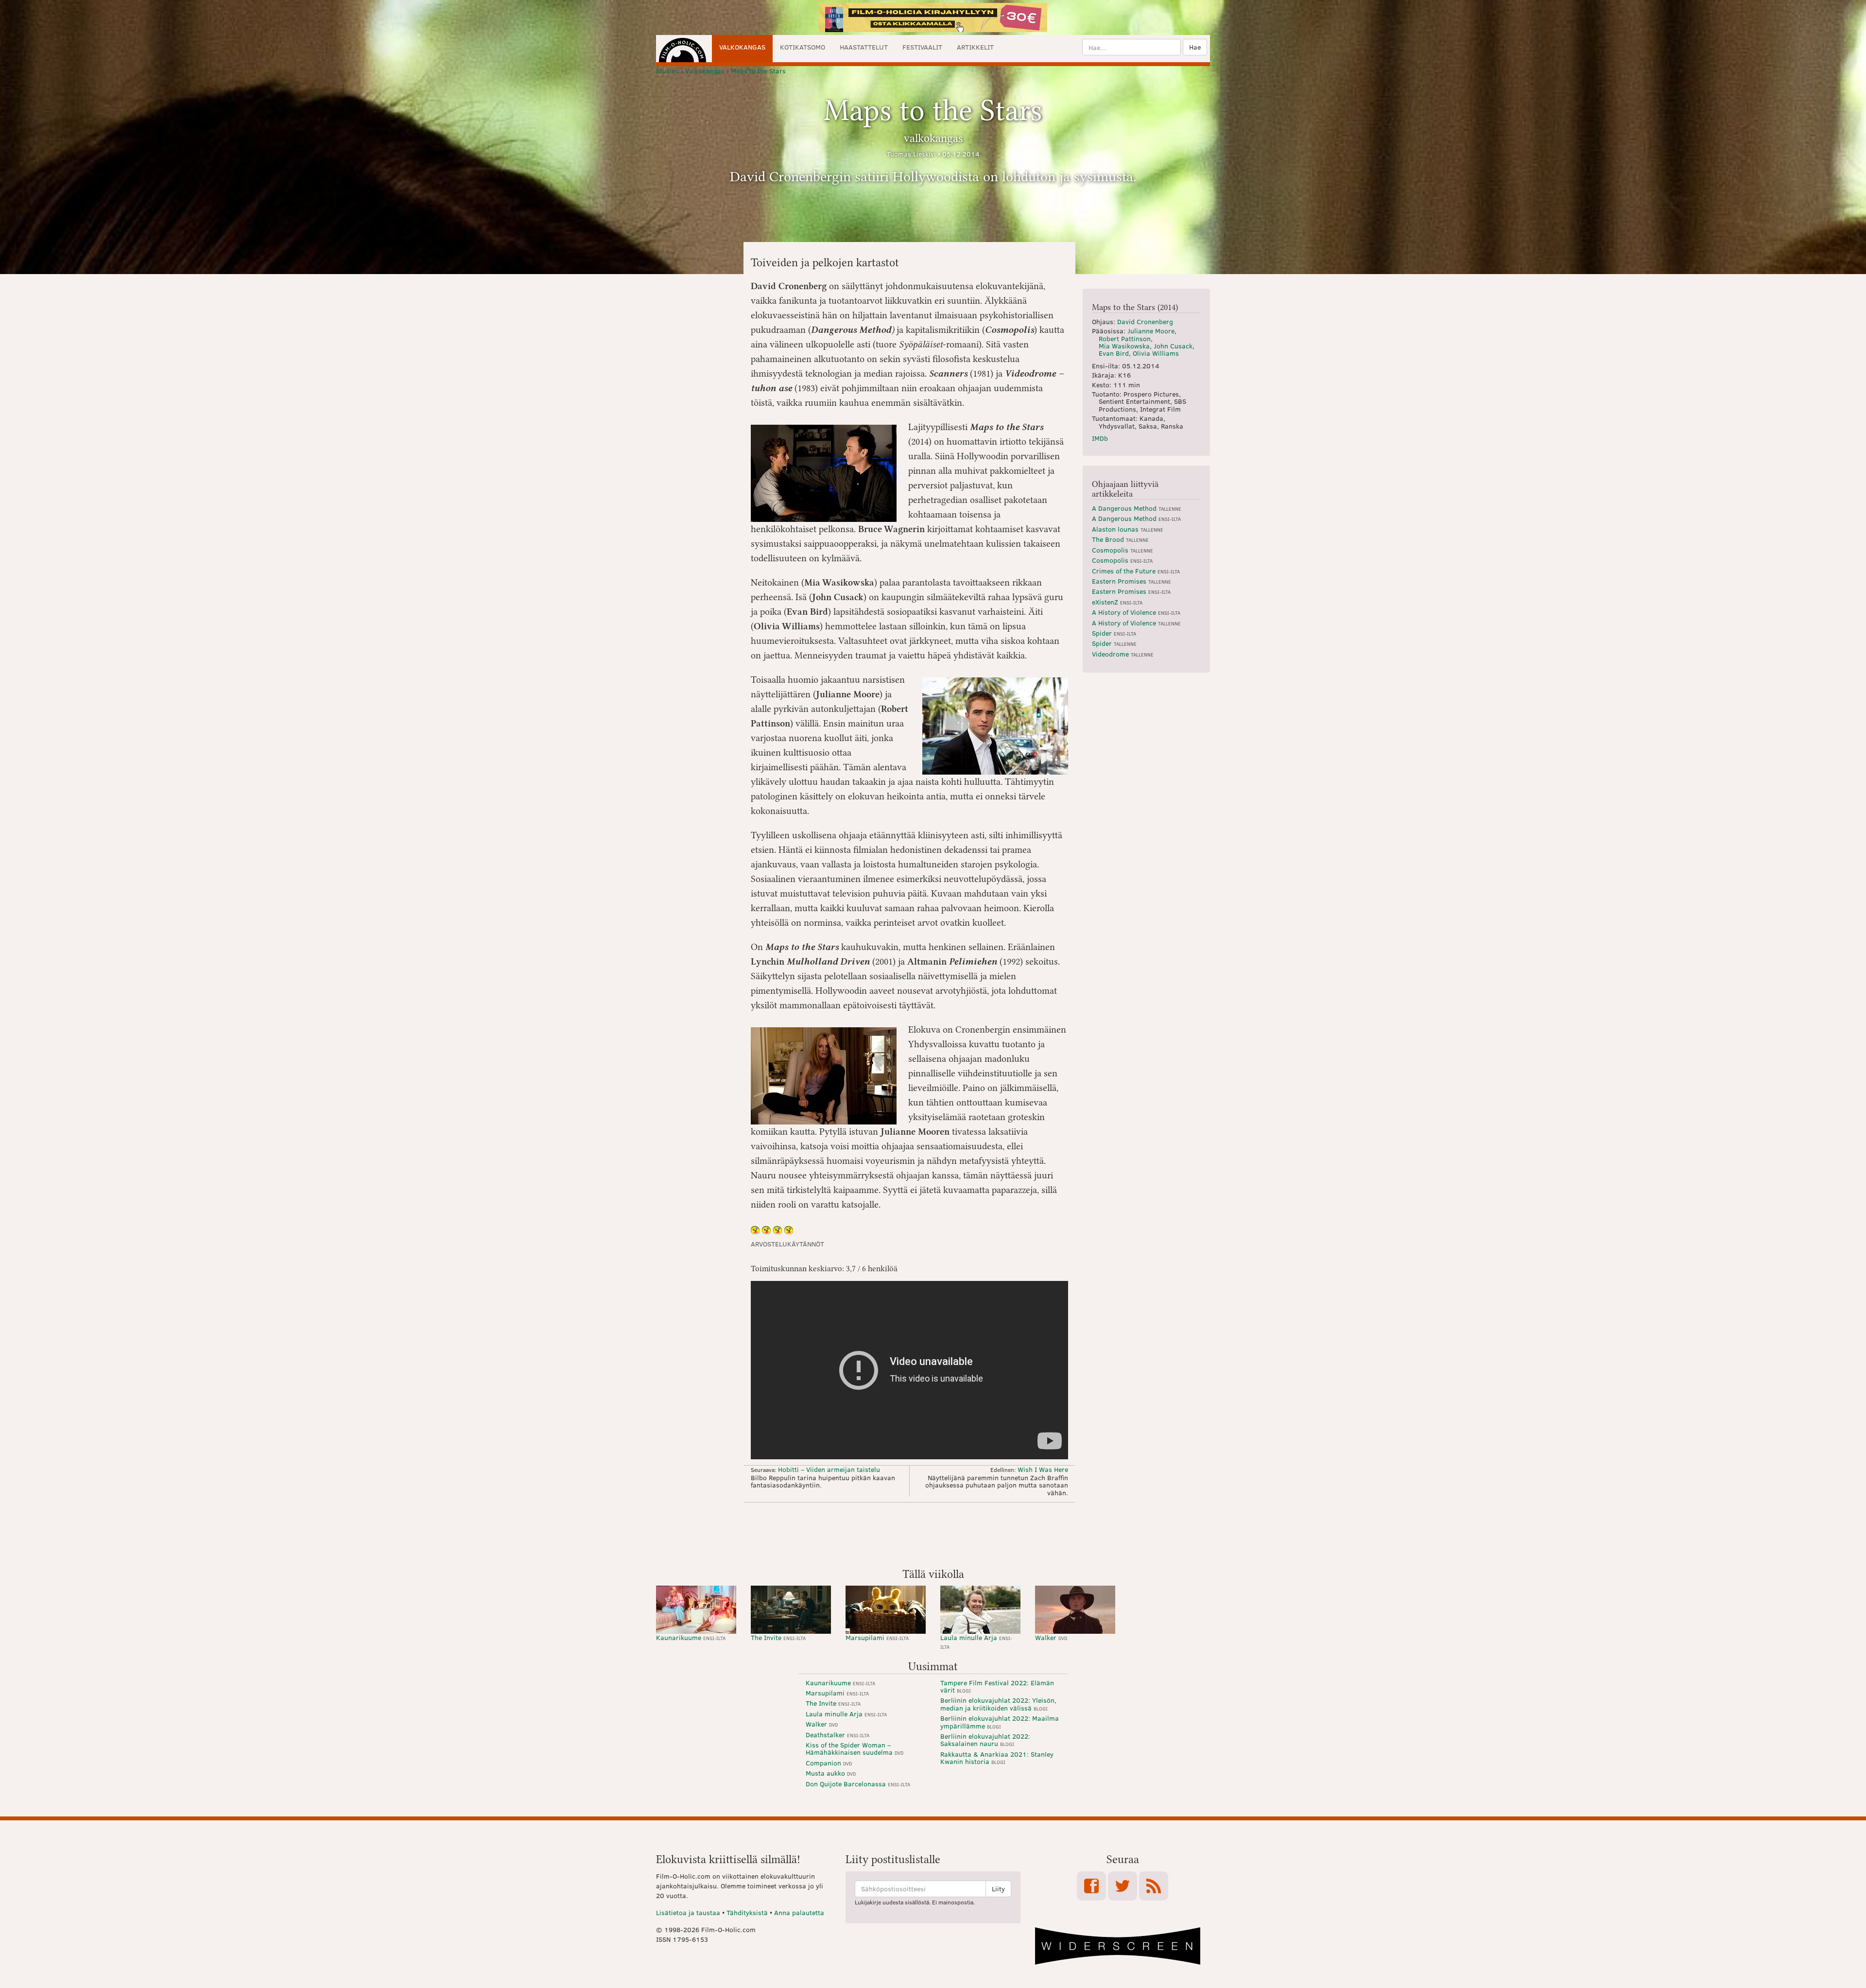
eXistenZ (1117, 602)
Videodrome (1123, 654)
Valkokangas (742, 47)
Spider (1114, 633)
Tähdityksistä (747, 1912)
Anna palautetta (799, 1912)
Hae (1195, 47)
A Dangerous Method (1137, 508)
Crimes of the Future (1136, 571)
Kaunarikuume (691, 1637)
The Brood (1120, 539)
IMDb (1100, 438)
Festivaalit (922, 47)
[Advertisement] (933, 1534)
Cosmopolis (1123, 550)
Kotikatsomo (803, 47)
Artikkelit (975, 47)
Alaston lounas (1128, 529)
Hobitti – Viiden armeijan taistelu (829, 1469)
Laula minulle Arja (976, 1641)
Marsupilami (877, 1637)
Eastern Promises (1132, 581)
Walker (1051, 1637)
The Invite (778, 1637)
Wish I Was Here (1043, 1469)
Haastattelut (864, 47)
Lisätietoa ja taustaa (688, 1912)
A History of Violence (1136, 612)
